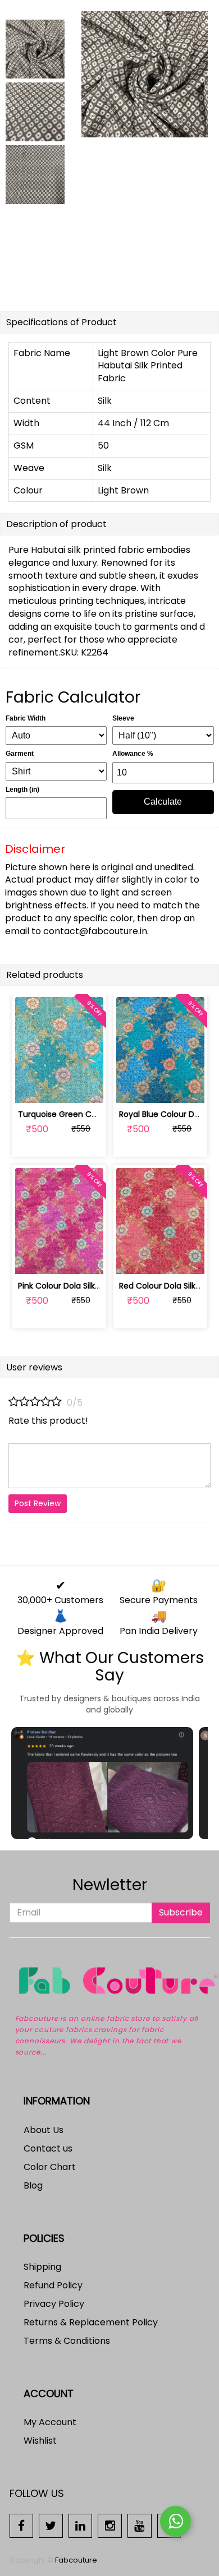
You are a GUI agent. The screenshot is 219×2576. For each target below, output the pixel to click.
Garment (20, 754)
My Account (50, 2422)
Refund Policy (53, 2285)
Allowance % (133, 754)
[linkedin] (81, 2525)
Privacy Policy (54, 2304)
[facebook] (22, 2525)
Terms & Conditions (67, 2341)
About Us (44, 2130)
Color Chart (50, 2167)
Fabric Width (26, 718)
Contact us (48, 2148)
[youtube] (140, 2525)
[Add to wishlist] (59, 1088)
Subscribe (181, 1912)
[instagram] (110, 2525)
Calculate (163, 802)
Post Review (38, 1503)
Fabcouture (76, 2560)
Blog (33, 2185)
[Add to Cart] (33, 1088)
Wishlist (40, 2441)
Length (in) (22, 790)
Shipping (42, 2267)
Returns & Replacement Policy (91, 2322)
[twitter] (51, 2525)
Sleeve (123, 718)
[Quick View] (86, 1088)
